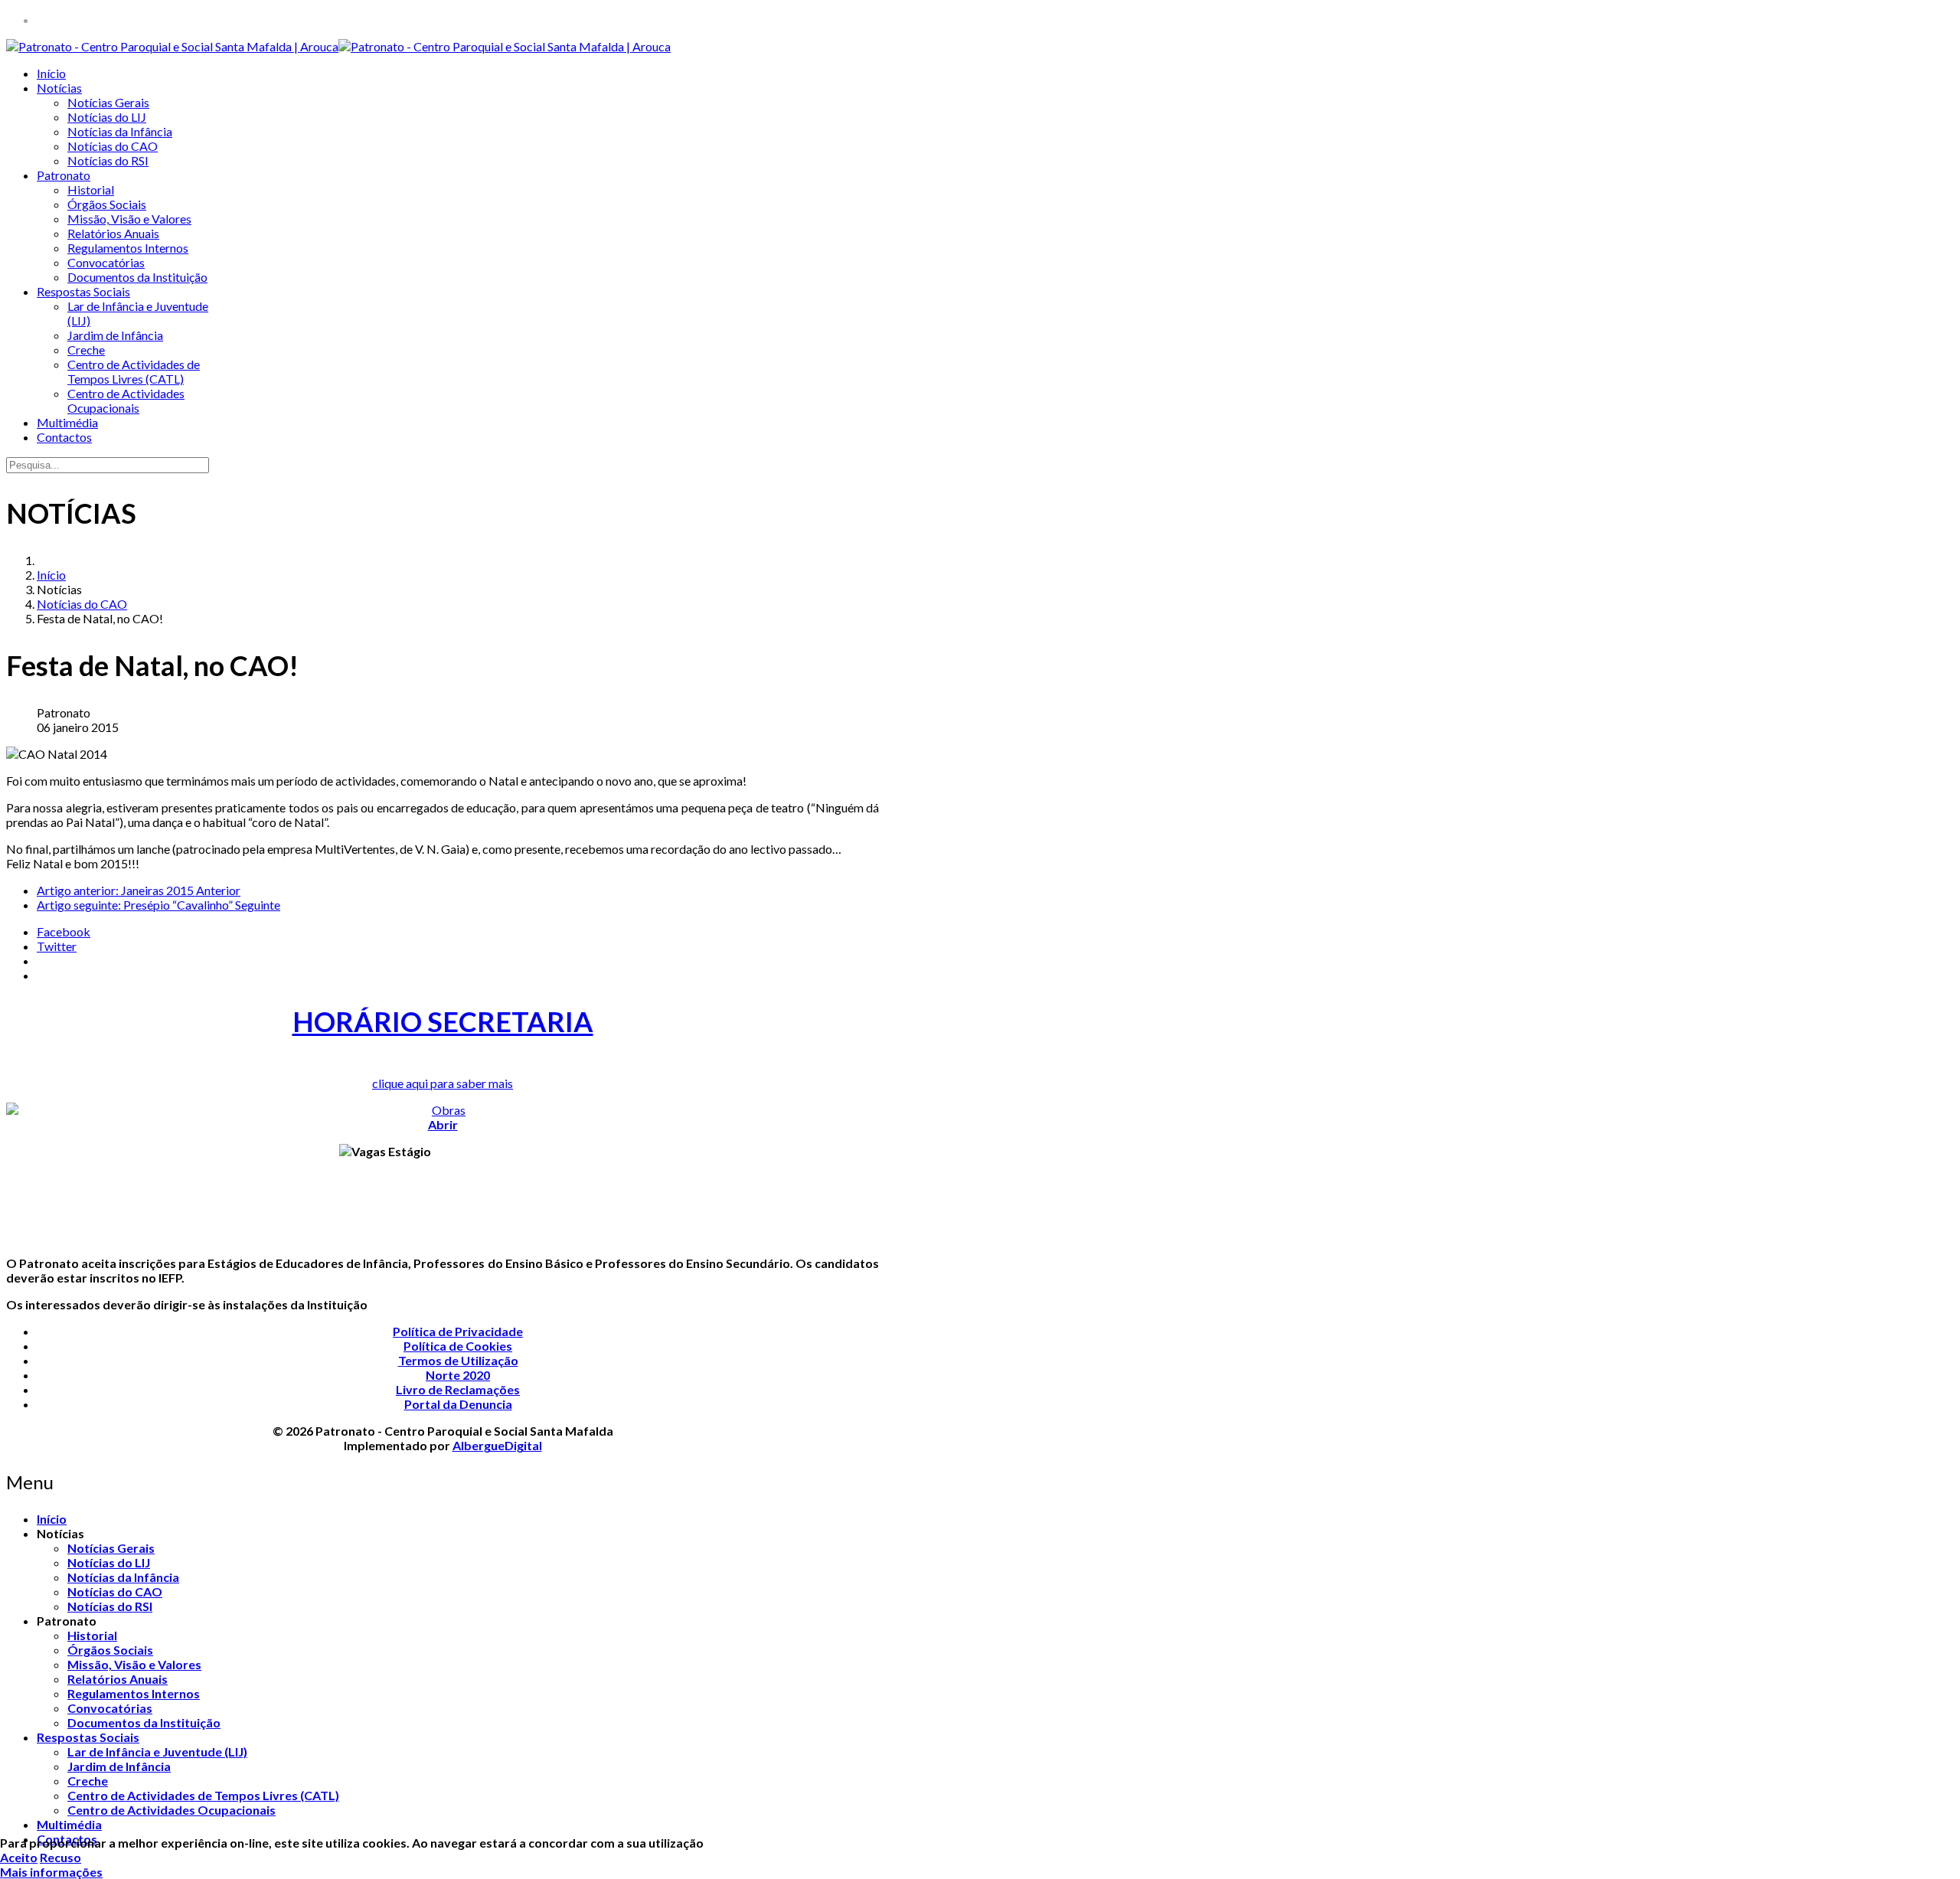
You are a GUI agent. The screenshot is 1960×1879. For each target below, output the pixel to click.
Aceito (19, 1857)
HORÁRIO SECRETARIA (443, 1021)
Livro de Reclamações (458, 1389)
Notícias (59, 88)
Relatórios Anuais (113, 233)
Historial (91, 190)
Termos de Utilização (458, 1360)
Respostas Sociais (83, 291)
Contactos (64, 437)
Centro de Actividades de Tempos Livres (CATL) (134, 371)
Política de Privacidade (458, 1331)
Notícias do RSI (108, 160)
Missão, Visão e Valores (129, 219)
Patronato (64, 175)
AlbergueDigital (497, 1445)
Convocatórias (106, 262)
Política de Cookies (458, 1346)
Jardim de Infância (115, 335)
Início (51, 73)
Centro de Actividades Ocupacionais (126, 400)
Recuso (60, 1857)
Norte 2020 (458, 1375)
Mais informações (51, 1872)
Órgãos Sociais (107, 204)
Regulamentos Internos (128, 248)
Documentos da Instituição (137, 277)
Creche (86, 350)
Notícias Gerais (108, 102)
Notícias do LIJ (107, 117)
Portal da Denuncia (458, 1404)
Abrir (443, 1124)
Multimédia (67, 422)
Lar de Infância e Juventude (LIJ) (157, 1752)
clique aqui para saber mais (443, 1083)
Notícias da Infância (120, 131)
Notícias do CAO (113, 146)
